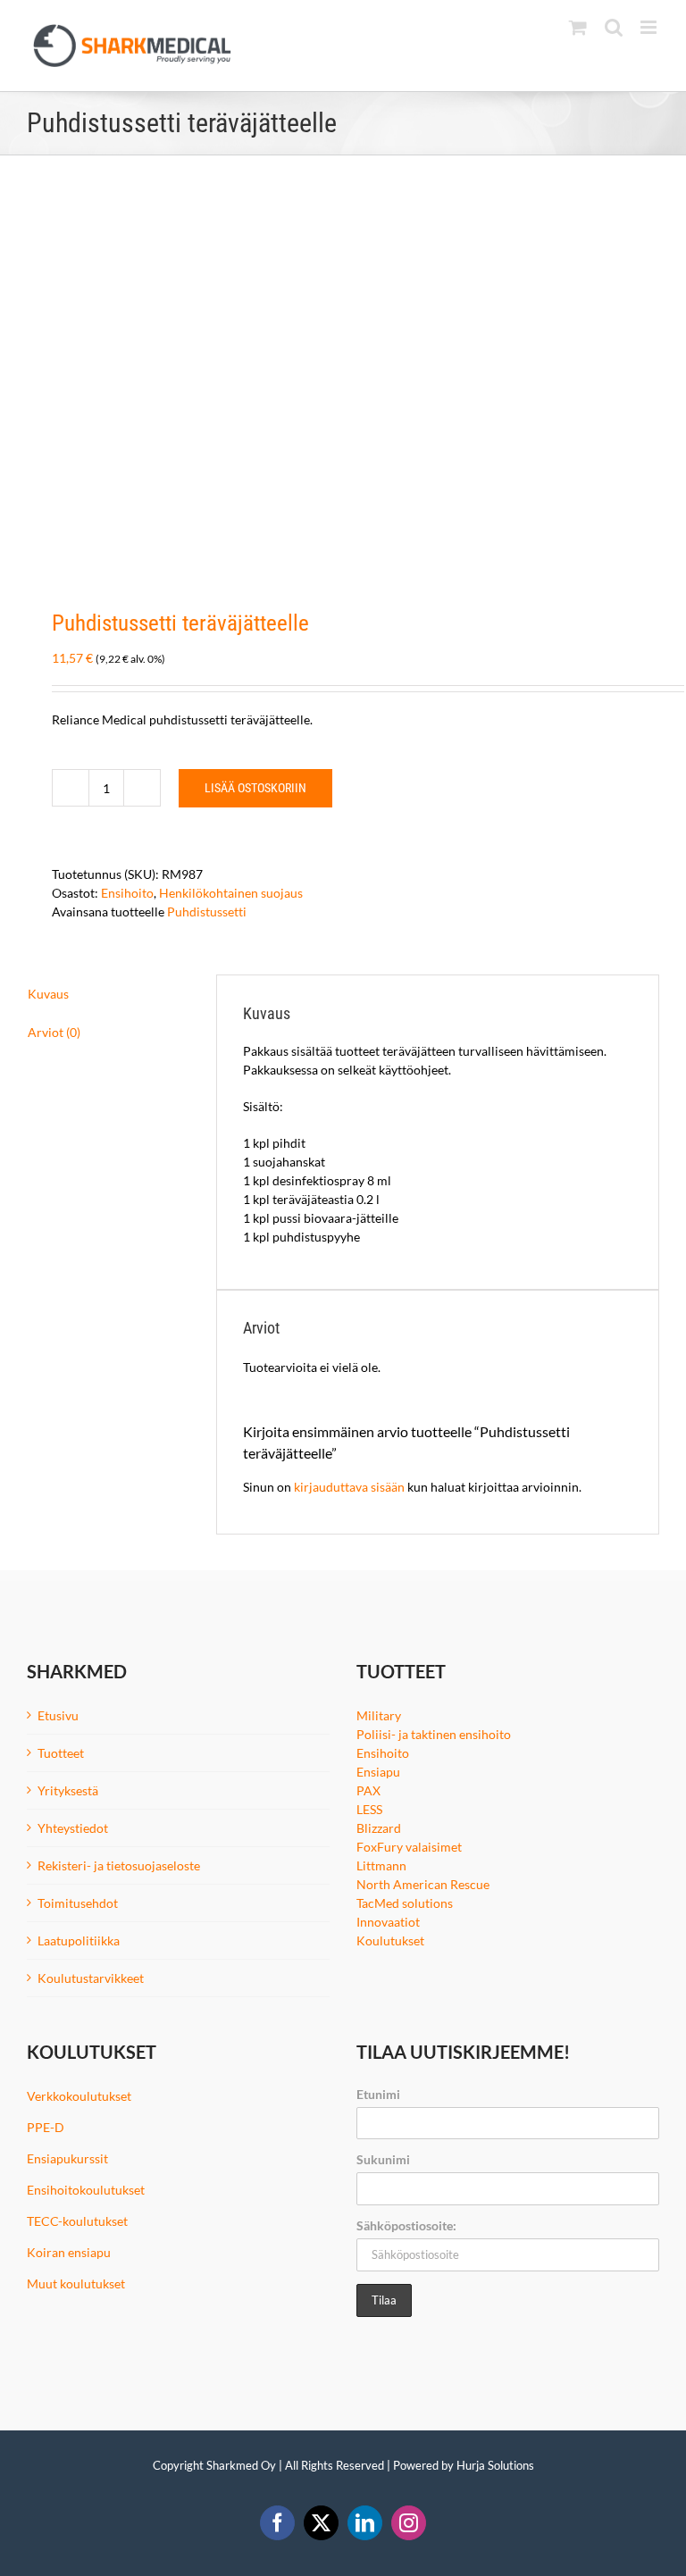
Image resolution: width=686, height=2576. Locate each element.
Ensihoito (127, 893)
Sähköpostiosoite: (406, 2225)
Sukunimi (383, 2159)
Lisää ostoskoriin (255, 788)
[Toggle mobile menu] (650, 27)
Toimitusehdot (78, 1903)
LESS (369, 1809)
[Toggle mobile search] (614, 27)
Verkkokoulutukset (79, 2096)
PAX (368, 1790)
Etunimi (378, 2094)
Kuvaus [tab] (48, 994)
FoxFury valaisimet (409, 1847)
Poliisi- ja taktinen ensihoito (434, 1734)
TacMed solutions (405, 1903)
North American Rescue (423, 1884)
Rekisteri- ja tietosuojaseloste (119, 1865)
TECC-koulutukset (77, 2221)
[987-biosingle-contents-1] (343, 383)
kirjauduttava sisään (349, 1487)
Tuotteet (61, 1753)
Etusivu (58, 1715)
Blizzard (379, 1828)
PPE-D (46, 2127)
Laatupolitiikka (79, 1940)
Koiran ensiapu (69, 2252)
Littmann (381, 1865)
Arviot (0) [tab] (54, 1032)
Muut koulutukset (76, 2283)
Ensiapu (378, 1772)
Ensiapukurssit (67, 2158)
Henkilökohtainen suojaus (231, 893)
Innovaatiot (388, 1922)
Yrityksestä (68, 1790)
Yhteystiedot (73, 1828)
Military (379, 1715)
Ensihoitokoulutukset (86, 2190)
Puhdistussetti (207, 912)
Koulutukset (390, 1940)
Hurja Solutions (495, 2465)
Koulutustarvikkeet (91, 1978)
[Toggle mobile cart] (578, 27)
